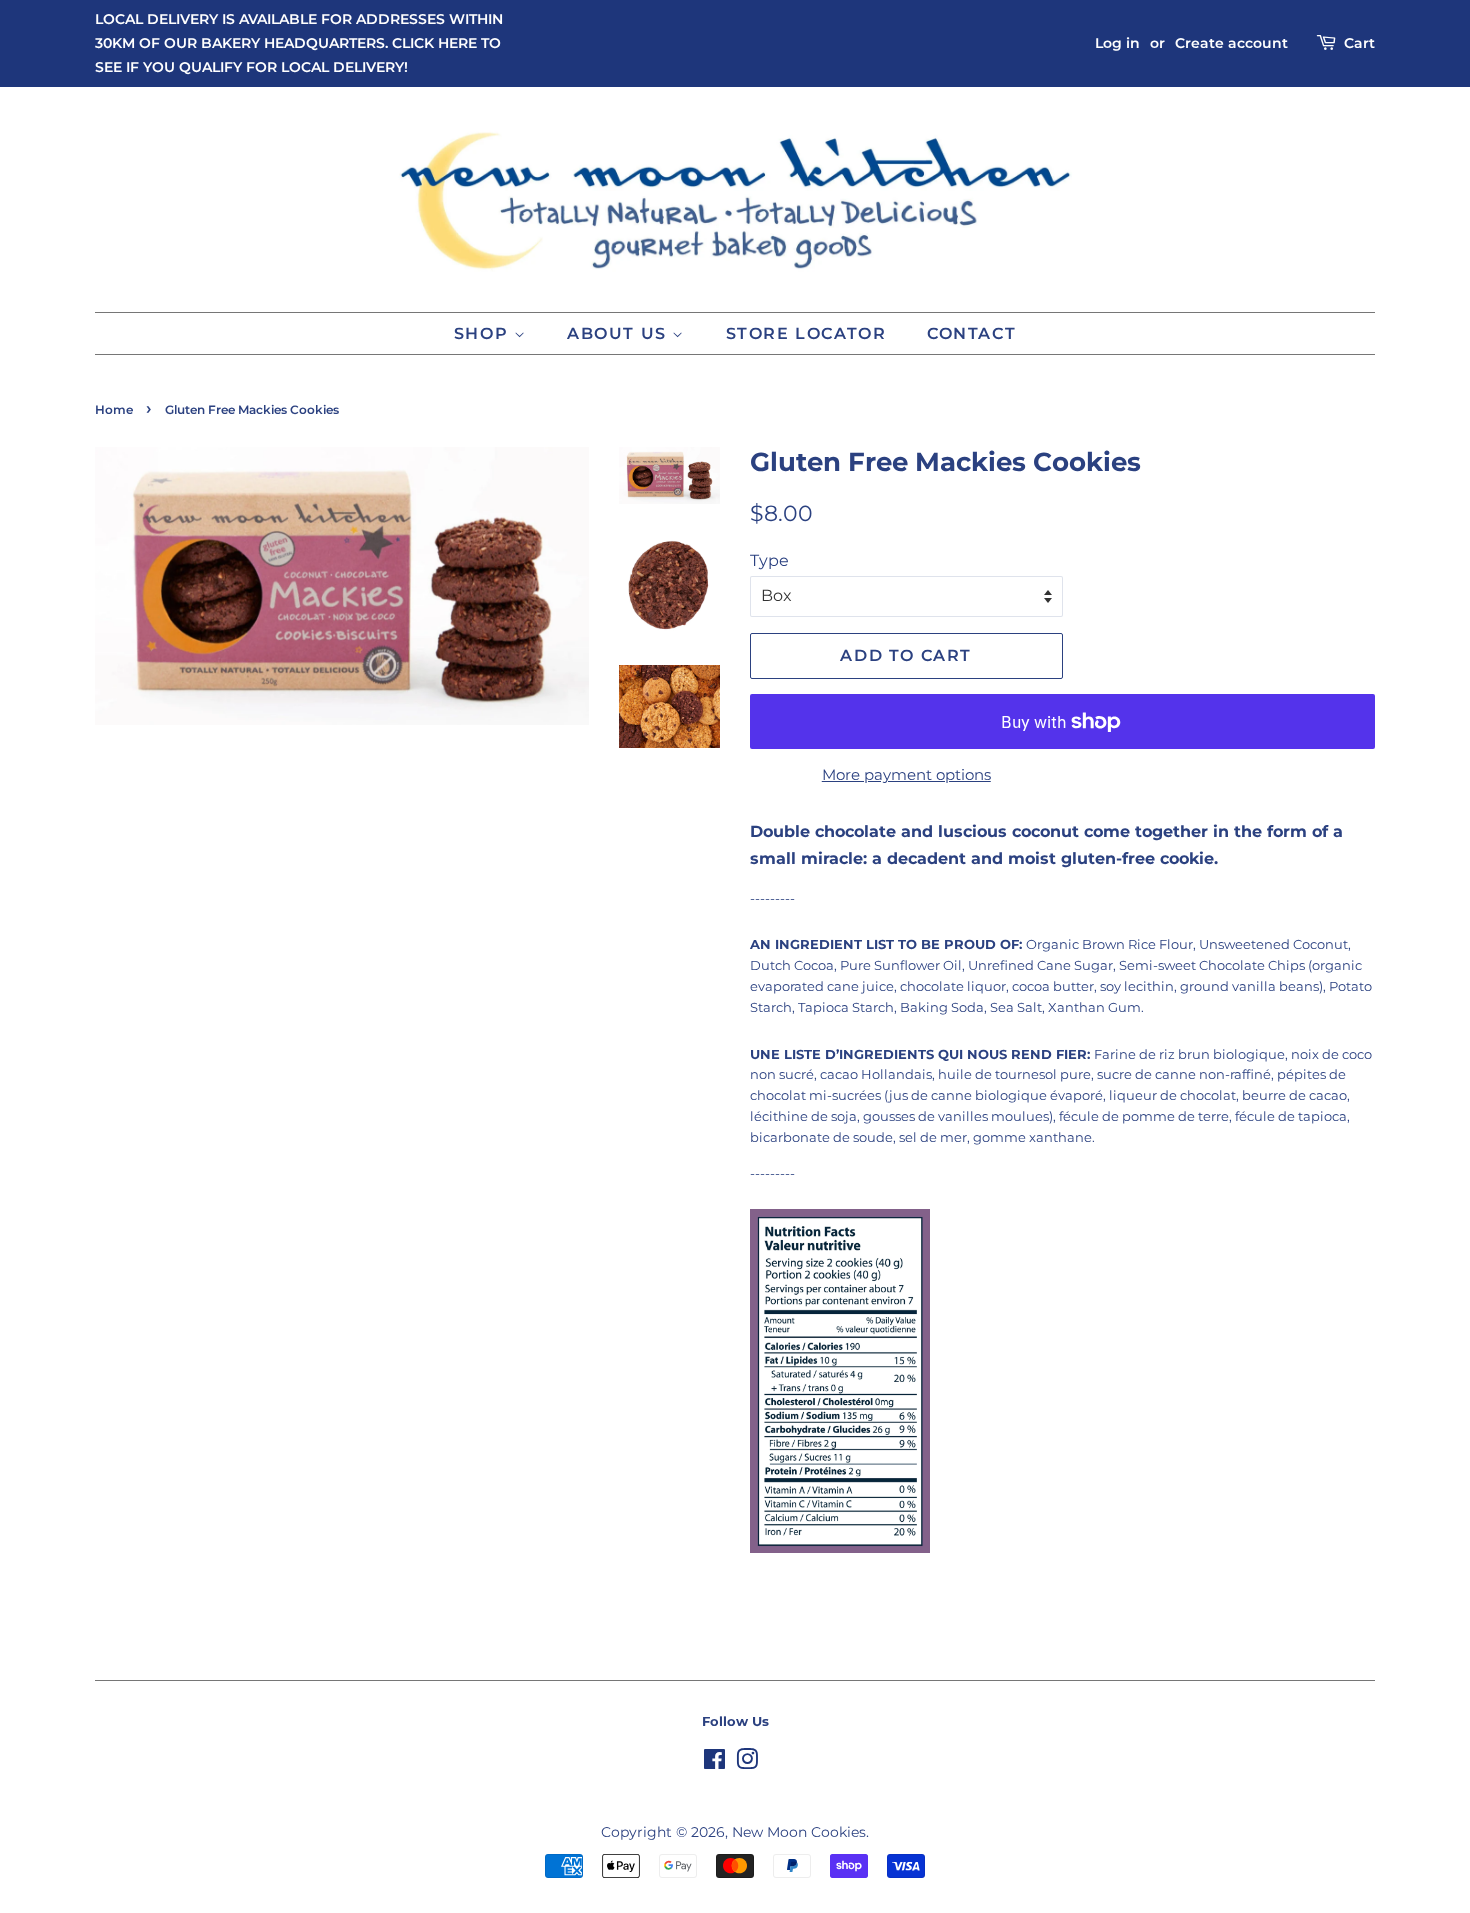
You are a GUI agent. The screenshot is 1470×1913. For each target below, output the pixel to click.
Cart (1359, 43)
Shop (484, 333)
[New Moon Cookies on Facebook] (714, 1763)
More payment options (906, 774)
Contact (971, 333)
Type (769, 560)
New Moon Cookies (799, 1832)
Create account (1231, 43)
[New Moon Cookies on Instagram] (747, 1763)
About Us (619, 333)
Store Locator (806, 333)
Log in (1117, 43)
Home (114, 409)
